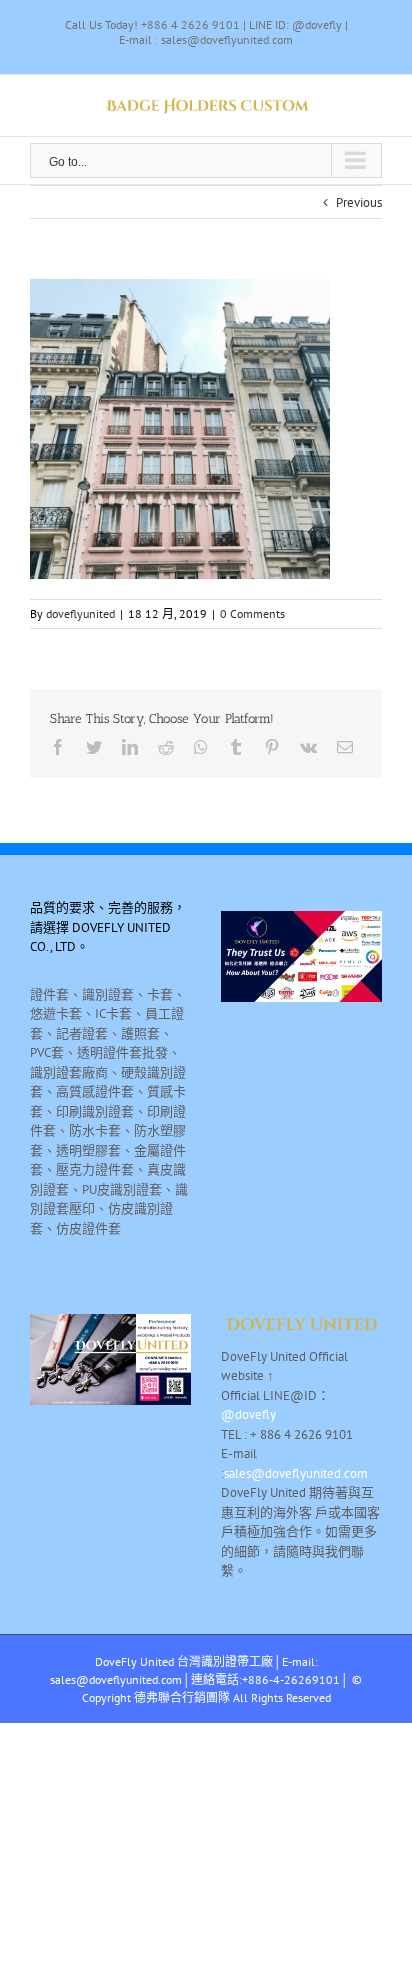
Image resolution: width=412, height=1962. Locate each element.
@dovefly (248, 1414)
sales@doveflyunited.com (296, 1473)
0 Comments (252, 613)
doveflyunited (80, 613)
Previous (359, 202)
